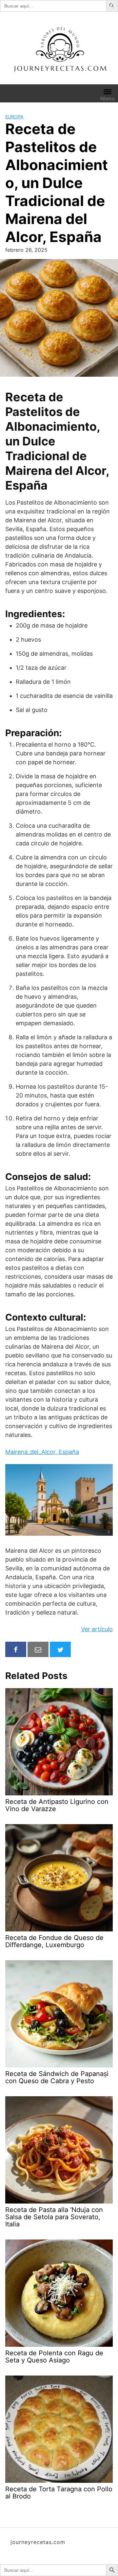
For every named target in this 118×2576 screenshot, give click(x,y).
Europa (14, 117)
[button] (113, 6)
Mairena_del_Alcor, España (42, 1452)
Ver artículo (97, 1629)
